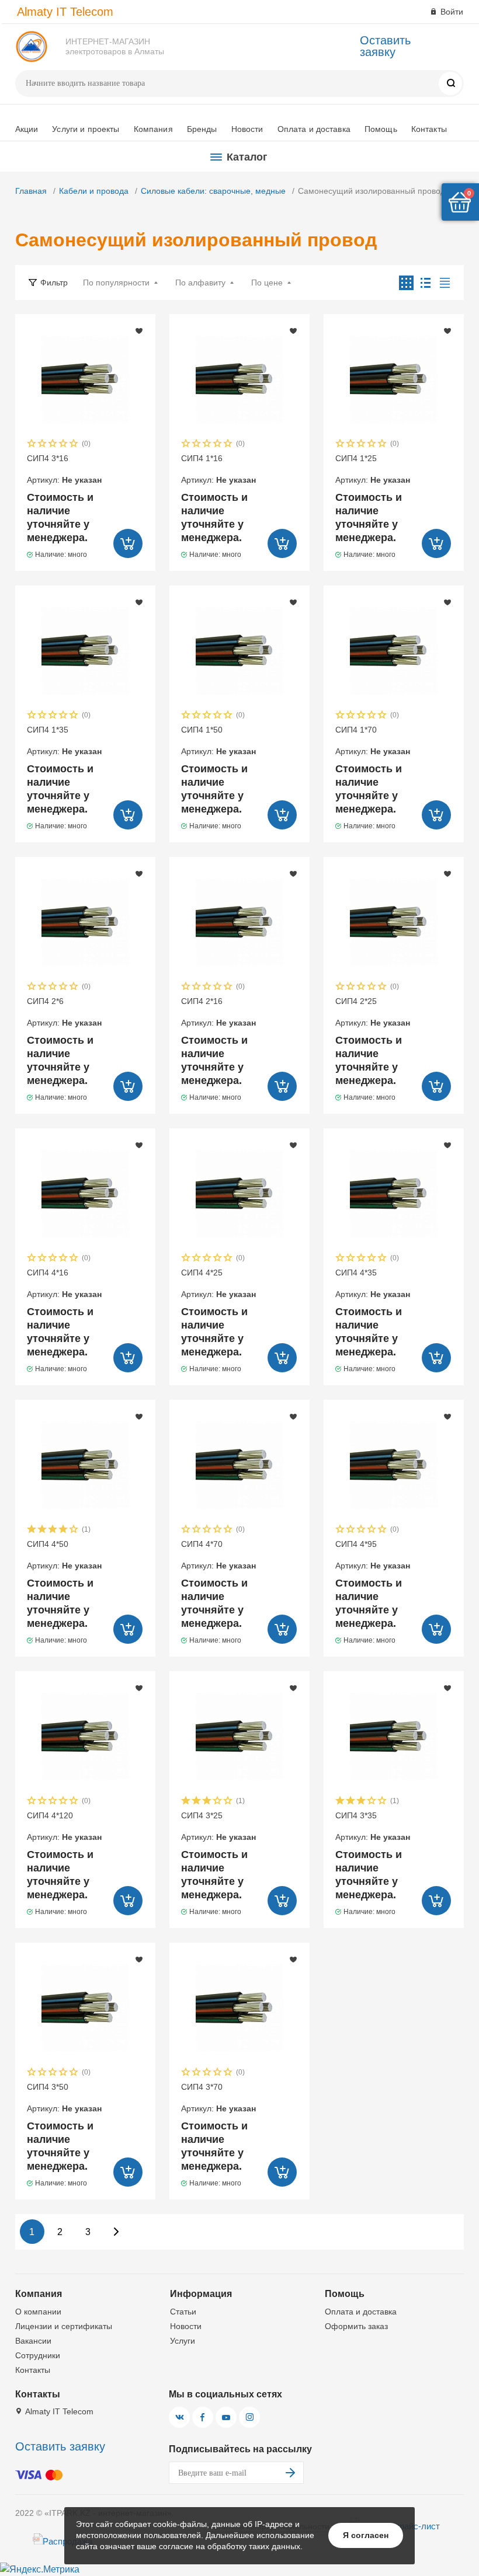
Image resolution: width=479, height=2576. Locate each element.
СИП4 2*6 (64, 1012)
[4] (64, 445)
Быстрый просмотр (85, 379)
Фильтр (54, 283)
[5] (74, 445)
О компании (38, 2312)
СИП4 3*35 (373, 1826)
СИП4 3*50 (64, 2097)
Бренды (202, 129)
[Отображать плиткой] (406, 283)
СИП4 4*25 (218, 1283)
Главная (31, 191)
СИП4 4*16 (64, 1283)
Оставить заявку (385, 46)
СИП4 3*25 (218, 1826)
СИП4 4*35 (373, 1283)
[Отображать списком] (426, 283)
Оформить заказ (356, 2326)
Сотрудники (38, 2355)
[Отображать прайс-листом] (445, 283)
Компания (153, 129)
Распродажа (67, 2541)
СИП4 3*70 (218, 2097)
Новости (247, 129)
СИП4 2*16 (218, 1012)
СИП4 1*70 (373, 740)
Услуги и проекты (86, 129)
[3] (53, 445)
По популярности (116, 283)
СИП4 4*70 (218, 1554)
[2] (43, 445)
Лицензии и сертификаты (64, 2326)
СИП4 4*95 (373, 1554)
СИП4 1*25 (373, 469)
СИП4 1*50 (218, 740)
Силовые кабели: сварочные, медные (213, 191)
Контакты (429, 129)
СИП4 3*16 (64, 469)
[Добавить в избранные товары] (139, 330)
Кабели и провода (94, 191)
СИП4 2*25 (373, 1012)
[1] (32, 445)
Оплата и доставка (314, 129)
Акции (27, 129)
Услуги (183, 2341)
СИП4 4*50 (64, 1554)
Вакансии (33, 2341)
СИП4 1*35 (64, 740)
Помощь (381, 129)
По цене (267, 283)
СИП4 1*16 (218, 469)
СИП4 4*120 (64, 1826)
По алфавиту (200, 283)
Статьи (183, 2312)
